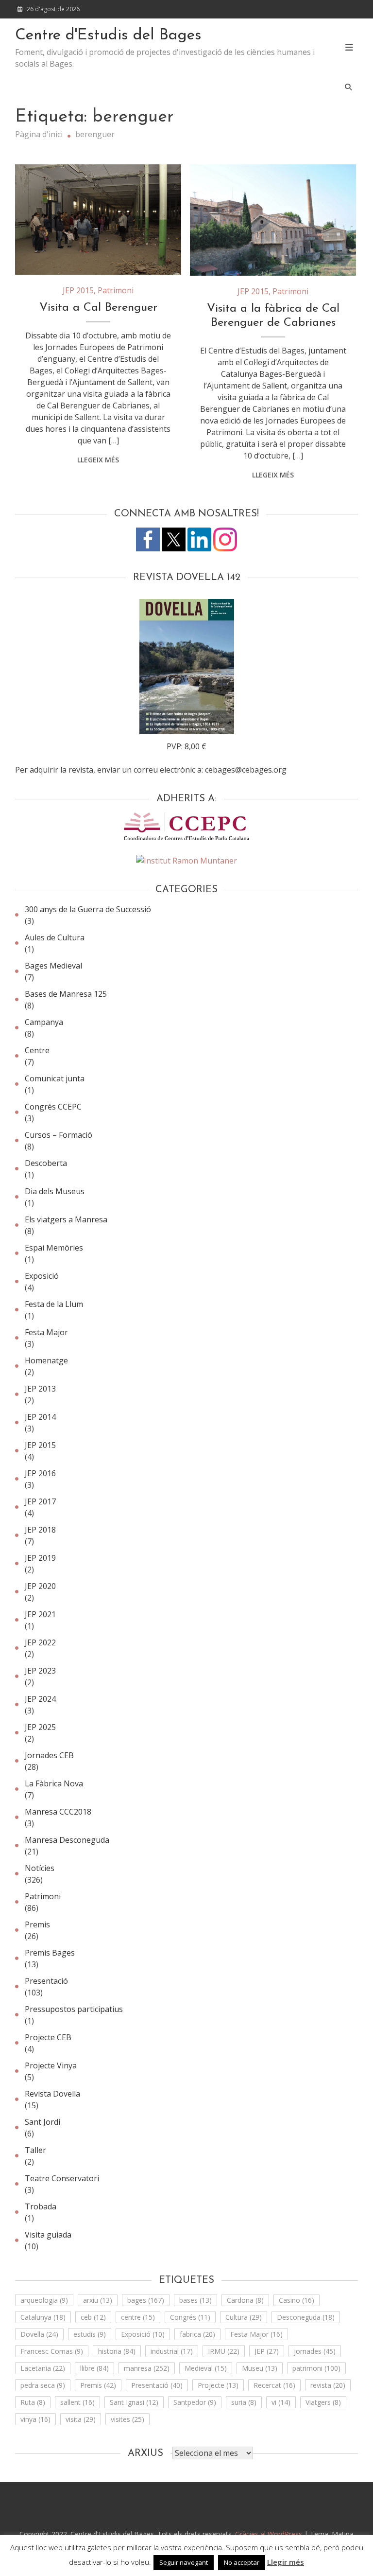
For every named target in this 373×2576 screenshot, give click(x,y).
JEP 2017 (40, 1501)
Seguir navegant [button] (184, 2562)
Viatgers (323, 2402)
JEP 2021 (40, 1614)
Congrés (190, 2317)
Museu (260, 2368)
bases (195, 2300)
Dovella (39, 2334)
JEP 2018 (40, 1530)
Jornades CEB (49, 1755)
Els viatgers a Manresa (66, 1219)
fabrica (197, 2334)
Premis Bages (50, 1953)
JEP (267, 2351)
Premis (37, 1924)
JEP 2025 (40, 1727)
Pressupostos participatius (74, 2009)
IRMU (224, 2351)
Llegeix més (98, 460)
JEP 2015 (78, 290)
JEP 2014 (40, 1417)
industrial (172, 2351)
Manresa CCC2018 (58, 1812)
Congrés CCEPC (53, 1107)
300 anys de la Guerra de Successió (88, 909)
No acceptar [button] (242, 2562)
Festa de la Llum (54, 1304)
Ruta (33, 2402)
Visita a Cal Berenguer (98, 308)
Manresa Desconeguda (67, 1840)
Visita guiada (48, 2235)
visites (127, 2419)
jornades (315, 2351)
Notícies (40, 1868)
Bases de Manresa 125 (66, 994)
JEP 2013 (40, 1389)
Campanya (44, 1022)
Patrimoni (116, 290)
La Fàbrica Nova (54, 1783)
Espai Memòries (54, 1248)
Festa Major (46, 1332)
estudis (90, 2334)
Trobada (41, 2206)
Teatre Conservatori (62, 2178)
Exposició (42, 1276)
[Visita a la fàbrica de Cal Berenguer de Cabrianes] (273, 220)
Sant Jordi (42, 2122)
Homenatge (46, 1360)
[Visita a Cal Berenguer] (98, 220)
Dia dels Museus (55, 1191)
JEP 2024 (40, 1699)
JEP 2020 (40, 1586)
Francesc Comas (52, 2351)
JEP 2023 (40, 1671)
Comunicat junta (55, 1078)
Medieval (206, 2368)
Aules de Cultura (55, 937)
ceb (93, 2317)
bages (146, 2300)
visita (81, 2419)
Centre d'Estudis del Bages (108, 35)
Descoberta (46, 1163)
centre (138, 2317)
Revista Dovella (52, 2094)
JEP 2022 (40, 1642)
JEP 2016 (40, 1473)
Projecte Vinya (51, 2065)
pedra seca (43, 2385)
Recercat (274, 2385)
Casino (297, 2300)
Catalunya (43, 2317)
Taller (35, 2150)
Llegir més (286, 2562)
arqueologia (44, 2300)
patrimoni (316, 2368)
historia (117, 2351)
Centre (37, 1050)
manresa (147, 2368)
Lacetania (43, 2368)
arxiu (98, 2300)
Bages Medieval (53, 966)
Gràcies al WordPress (270, 2534)
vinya (35, 2419)
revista (328, 2385)
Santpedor (195, 2402)
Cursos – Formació (59, 1135)
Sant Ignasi (134, 2402)
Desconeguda (306, 2317)
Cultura (244, 2317)
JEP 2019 (40, 1558)
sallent (77, 2402)
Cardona (245, 2300)
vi (281, 2402)
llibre (94, 2368)
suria (244, 2402)
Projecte (218, 2385)
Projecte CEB (48, 2037)
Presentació (46, 1981)
